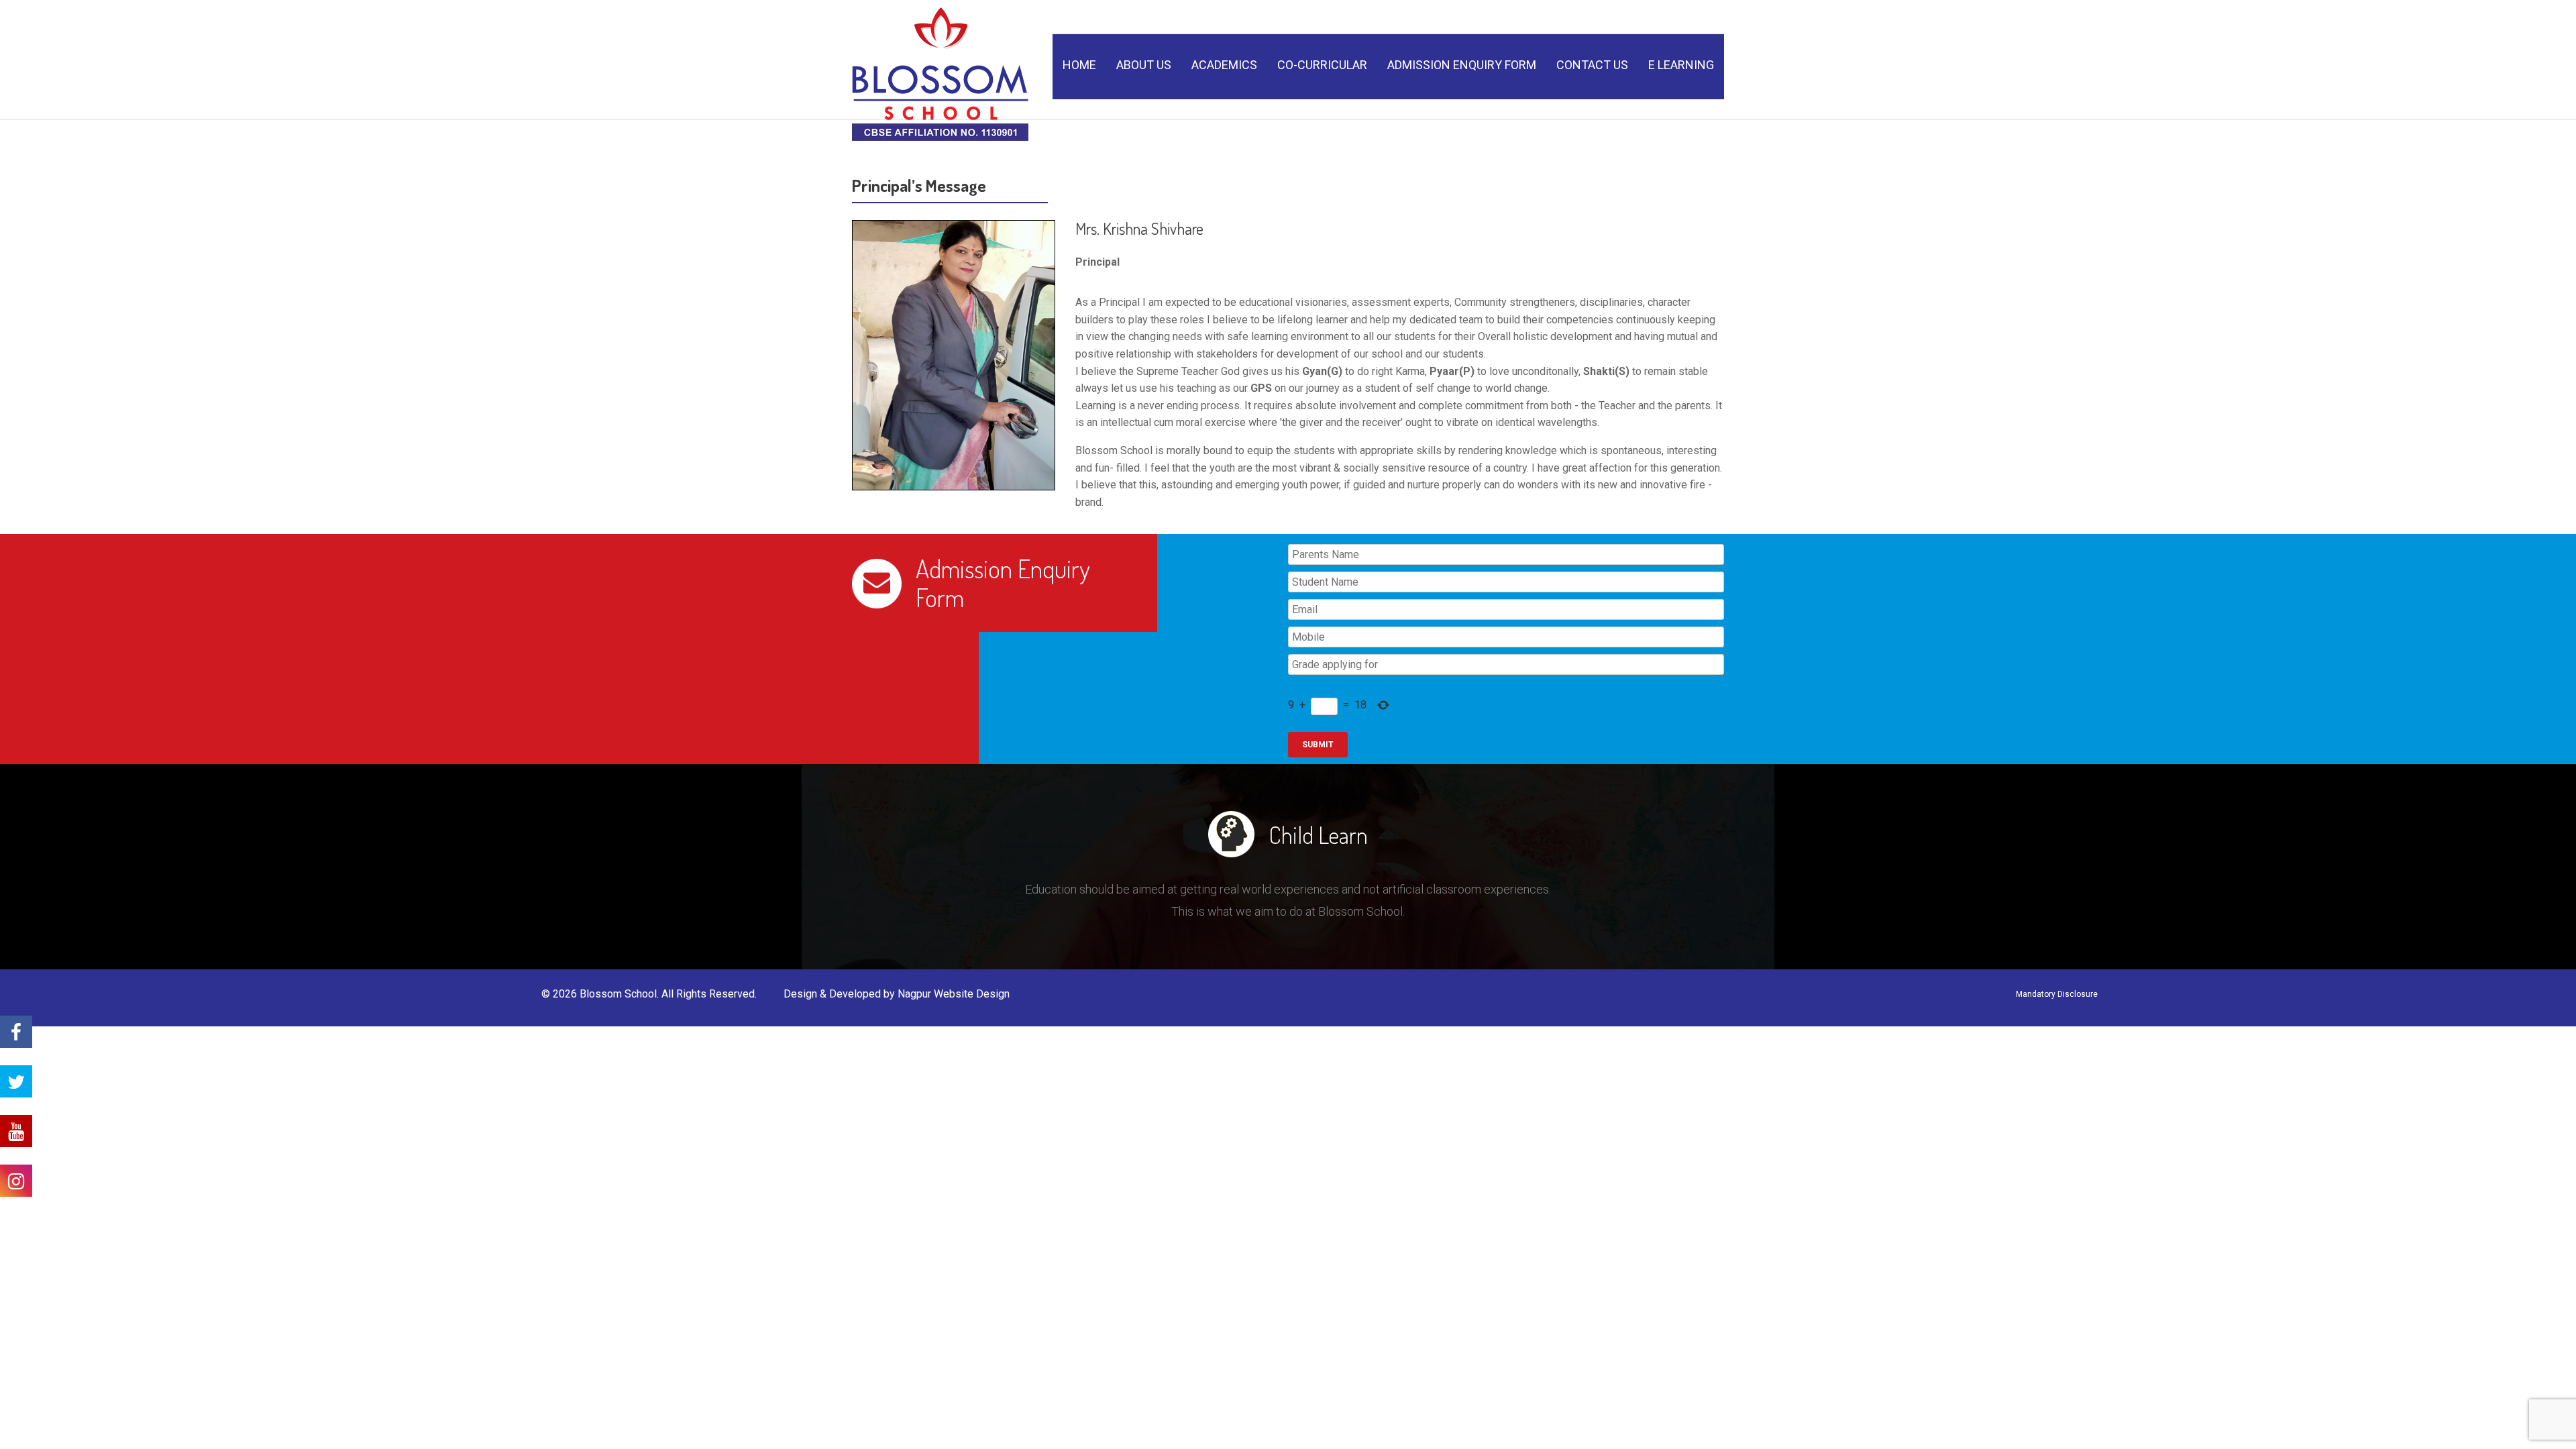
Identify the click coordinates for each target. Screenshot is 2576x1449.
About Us (1144, 65)
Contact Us (1592, 65)
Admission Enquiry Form (1462, 65)
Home (1079, 65)
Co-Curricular (1322, 65)
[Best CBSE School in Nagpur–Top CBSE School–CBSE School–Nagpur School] (940, 70)
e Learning (1681, 65)
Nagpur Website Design (954, 994)
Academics (1224, 65)
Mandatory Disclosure (2057, 994)
